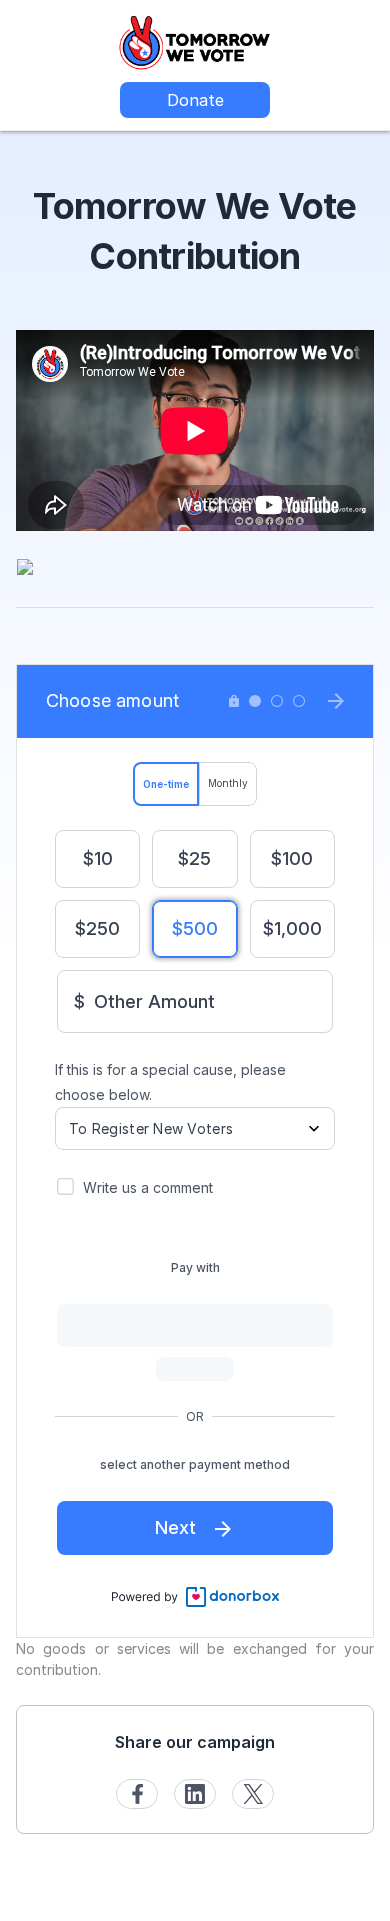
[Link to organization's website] (195, 40)
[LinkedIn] (195, 1794)
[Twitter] (253, 1794)
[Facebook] (137, 1794)
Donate (195, 100)
